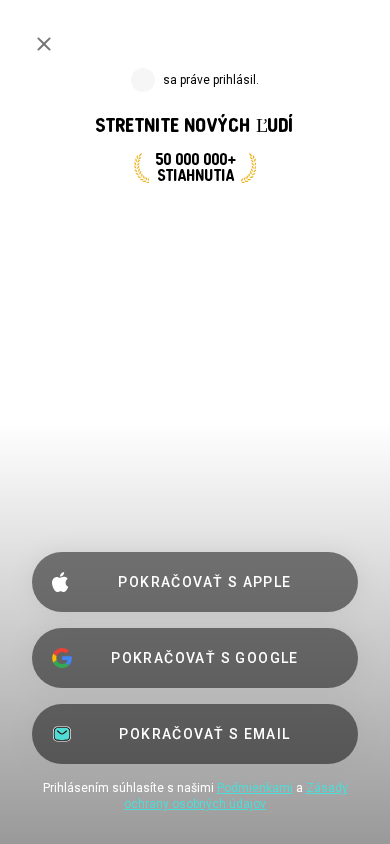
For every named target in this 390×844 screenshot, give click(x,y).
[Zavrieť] (44, 44)
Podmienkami (255, 788)
